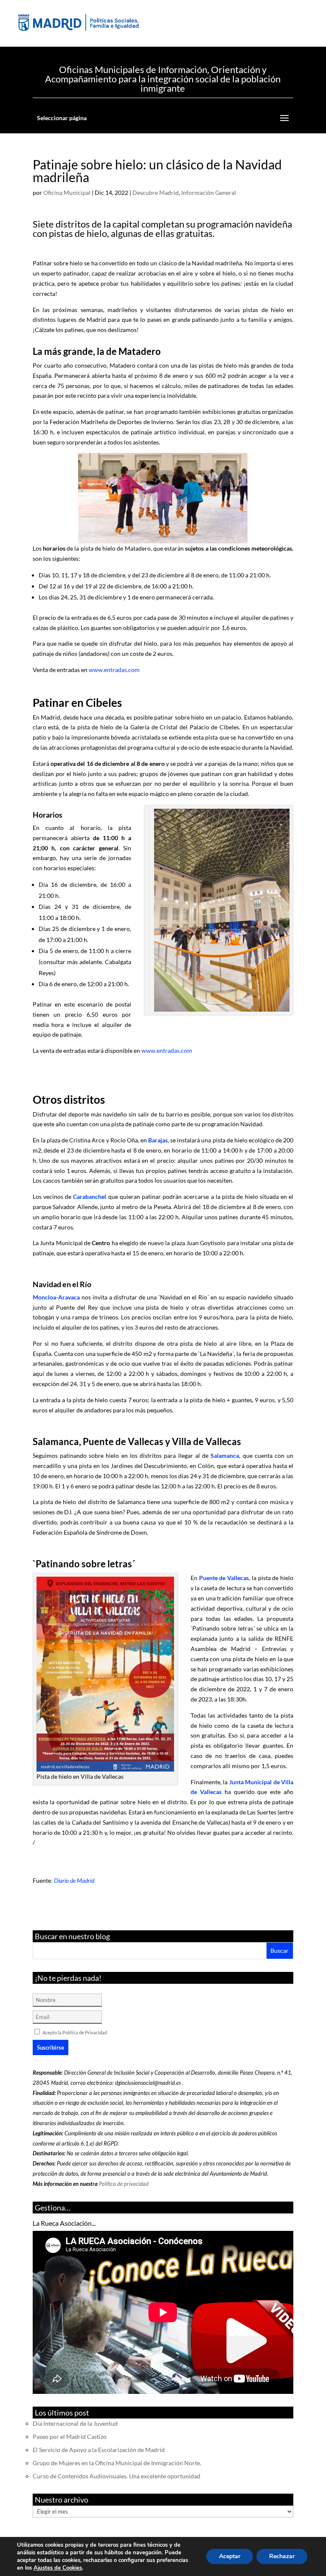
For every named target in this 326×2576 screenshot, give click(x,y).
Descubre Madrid (156, 193)
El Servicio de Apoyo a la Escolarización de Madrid (99, 2450)
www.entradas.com (114, 670)
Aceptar (230, 2556)
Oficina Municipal (67, 193)
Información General (209, 193)
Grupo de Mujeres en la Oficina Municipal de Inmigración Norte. (117, 2463)
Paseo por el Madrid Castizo (70, 2437)
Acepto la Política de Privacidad (75, 2032)
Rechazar (282, 2556)
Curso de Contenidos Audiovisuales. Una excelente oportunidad (117, 2476)
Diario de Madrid (74, 1880)
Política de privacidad (124, 2184)
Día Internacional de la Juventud (75, 2423)
